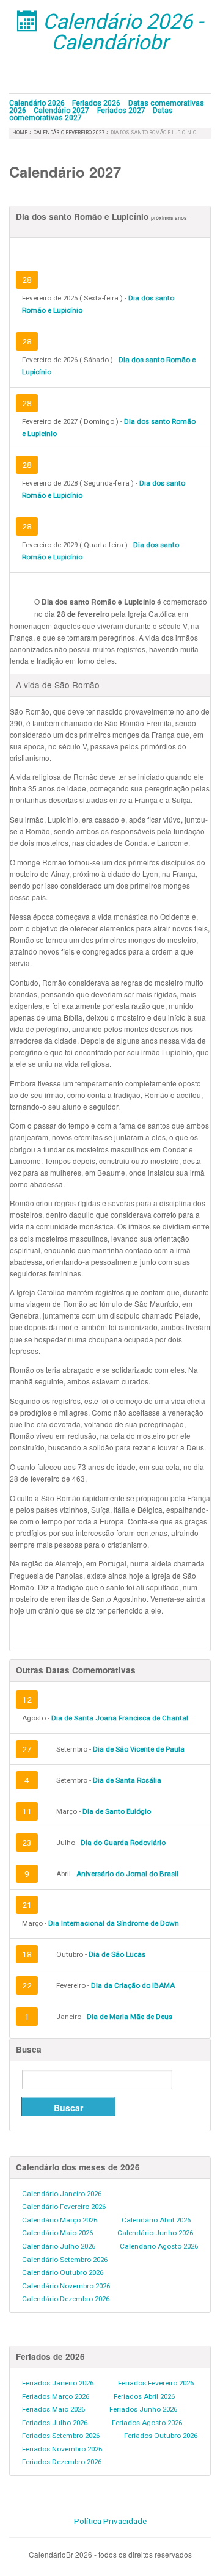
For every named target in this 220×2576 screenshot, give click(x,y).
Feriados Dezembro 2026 (62, 2462)
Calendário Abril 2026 (156, 2220)
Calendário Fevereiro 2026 (64, 2207)
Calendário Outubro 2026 (63, 2272)
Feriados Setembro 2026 (61, 2436)
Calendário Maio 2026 (57, 2233)
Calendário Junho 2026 (155, 2233)
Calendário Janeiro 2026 (62, 2194)
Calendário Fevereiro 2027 (70, 133)
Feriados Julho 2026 (55, 2423)
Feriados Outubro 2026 (161, 2436)
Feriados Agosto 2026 (147, 2423)
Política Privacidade (110, 2521)
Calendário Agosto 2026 (159, 2246)
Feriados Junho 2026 (143, 2409)
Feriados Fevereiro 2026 (156, 2383)
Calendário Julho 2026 (59, 2246)
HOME (20, 133)
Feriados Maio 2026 (53, 2409)
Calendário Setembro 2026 (65, 2260)
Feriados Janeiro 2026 (58, 2383)
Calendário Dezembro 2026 (66, 2299)
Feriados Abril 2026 (144, 2396)
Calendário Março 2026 (60, 2220)
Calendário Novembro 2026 (66, 2286)
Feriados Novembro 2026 (62, 2449)
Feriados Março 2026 (56, 2396)
